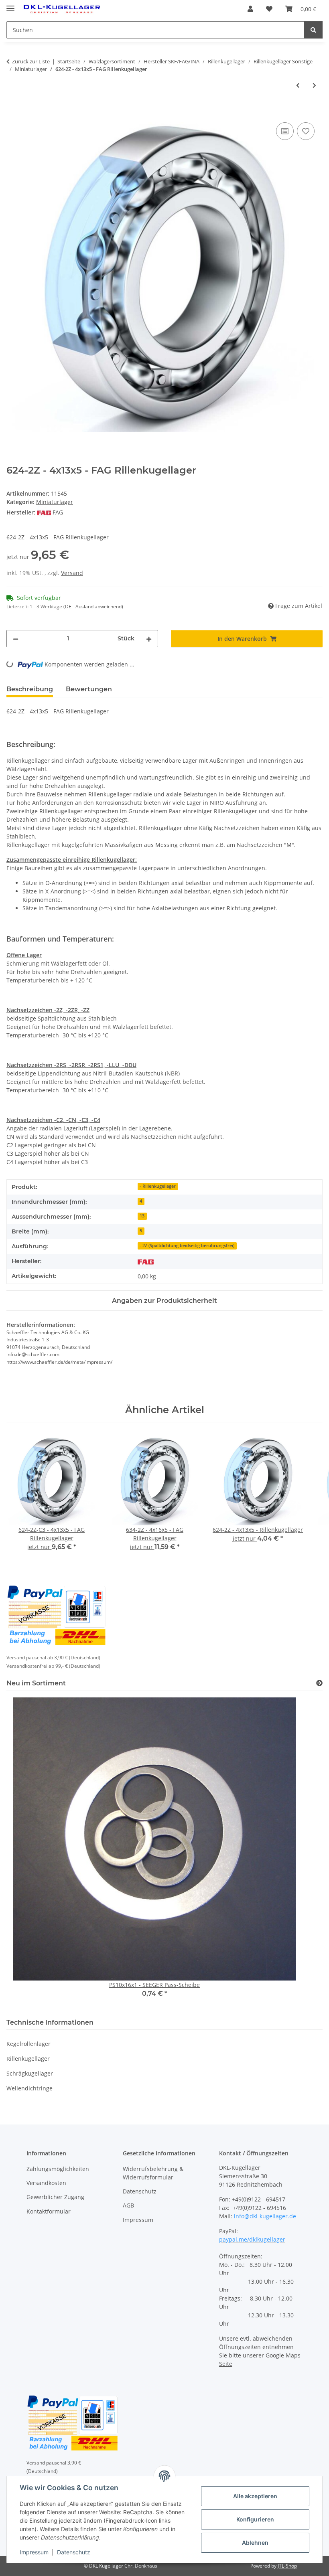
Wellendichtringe (29, 2088)
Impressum (34, 2552)
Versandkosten (46, 2183)
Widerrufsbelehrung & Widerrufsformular (153, 2173)
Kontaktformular (49, 2211)
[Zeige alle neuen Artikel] (319, 1683)
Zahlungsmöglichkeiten (58, 2169)
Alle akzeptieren (255, 2496)
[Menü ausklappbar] (10, 5)
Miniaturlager (55, 502)
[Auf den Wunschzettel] (306, 131)
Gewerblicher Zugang (55, 2197)
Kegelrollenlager (28, 2044)
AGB (128, 2205)
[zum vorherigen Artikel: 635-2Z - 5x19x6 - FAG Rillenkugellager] (298, 85)
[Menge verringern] (16, 639)
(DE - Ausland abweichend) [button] (93, 607)
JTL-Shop (287, 2566)
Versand (72, 573)
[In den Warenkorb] (13, 111)
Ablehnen (255, 2543)
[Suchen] (313, 30)
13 (142, 1216)
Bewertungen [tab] (89, 689)
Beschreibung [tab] (30, 689)
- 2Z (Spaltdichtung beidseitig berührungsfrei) (187, 1245)
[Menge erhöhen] (149, 639)
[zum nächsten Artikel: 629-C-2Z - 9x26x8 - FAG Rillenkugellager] (314, 85)
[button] (250, 9)
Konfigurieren (255, 2519)
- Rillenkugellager (158, 1186)
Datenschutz (74, 2552)
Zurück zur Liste (31, 61)
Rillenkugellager (28, 2059)
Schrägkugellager (30, 2073)
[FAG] (146, 1261)
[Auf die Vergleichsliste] (285, 131)
